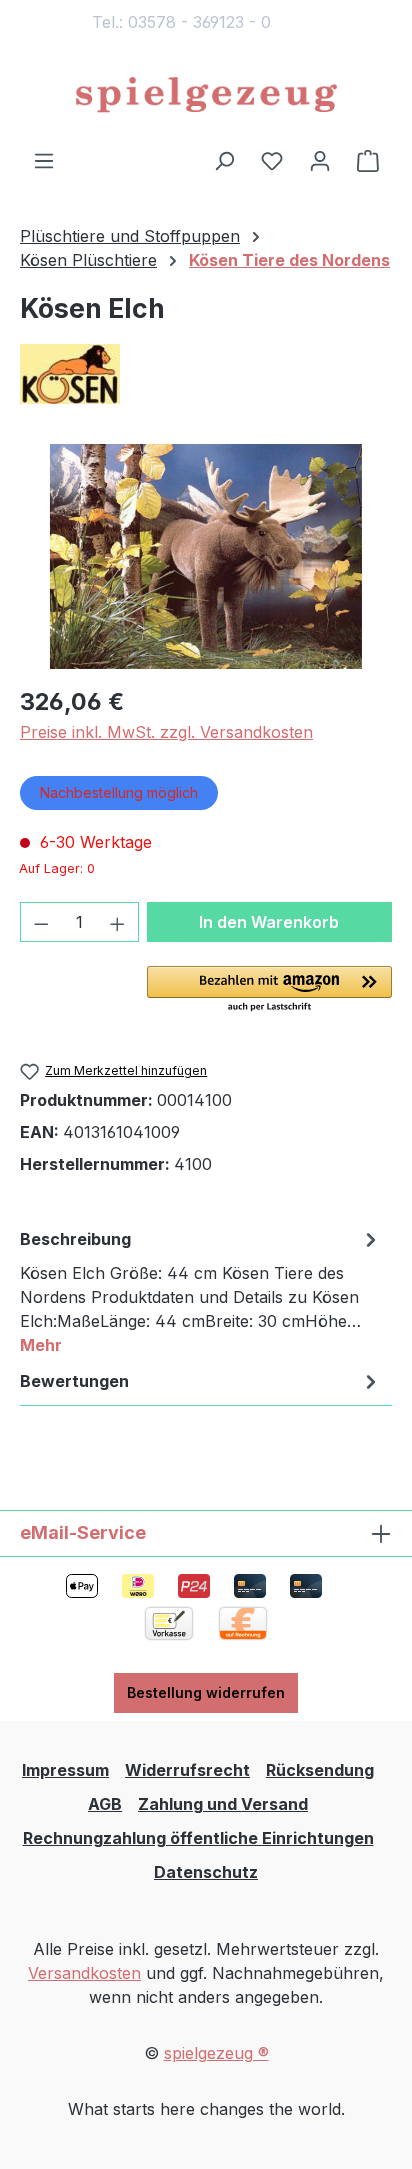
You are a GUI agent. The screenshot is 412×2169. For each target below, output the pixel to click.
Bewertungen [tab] (74, 1381)
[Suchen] (224, 160)
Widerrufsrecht (187, 1770)
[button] (269, 990)
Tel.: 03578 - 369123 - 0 (181, 22)
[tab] (201, 1291)
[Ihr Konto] (320, 160)
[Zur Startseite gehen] (206, 96)
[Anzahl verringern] (41, 922)
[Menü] (44, 160)
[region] (206, 556)
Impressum (65, 1770)
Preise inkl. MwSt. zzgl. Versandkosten (166, 732)
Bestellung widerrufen (206, 1692)
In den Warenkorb (269, 922)
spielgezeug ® (216, 2053)
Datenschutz (206, 1872)
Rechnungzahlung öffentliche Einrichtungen (198, 1838)
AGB (105, 1804)
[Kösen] (206, 374)
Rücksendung (320, 1770)
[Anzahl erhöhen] (118, 922)
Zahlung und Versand (223, 1804)
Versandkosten (84, 1973)
